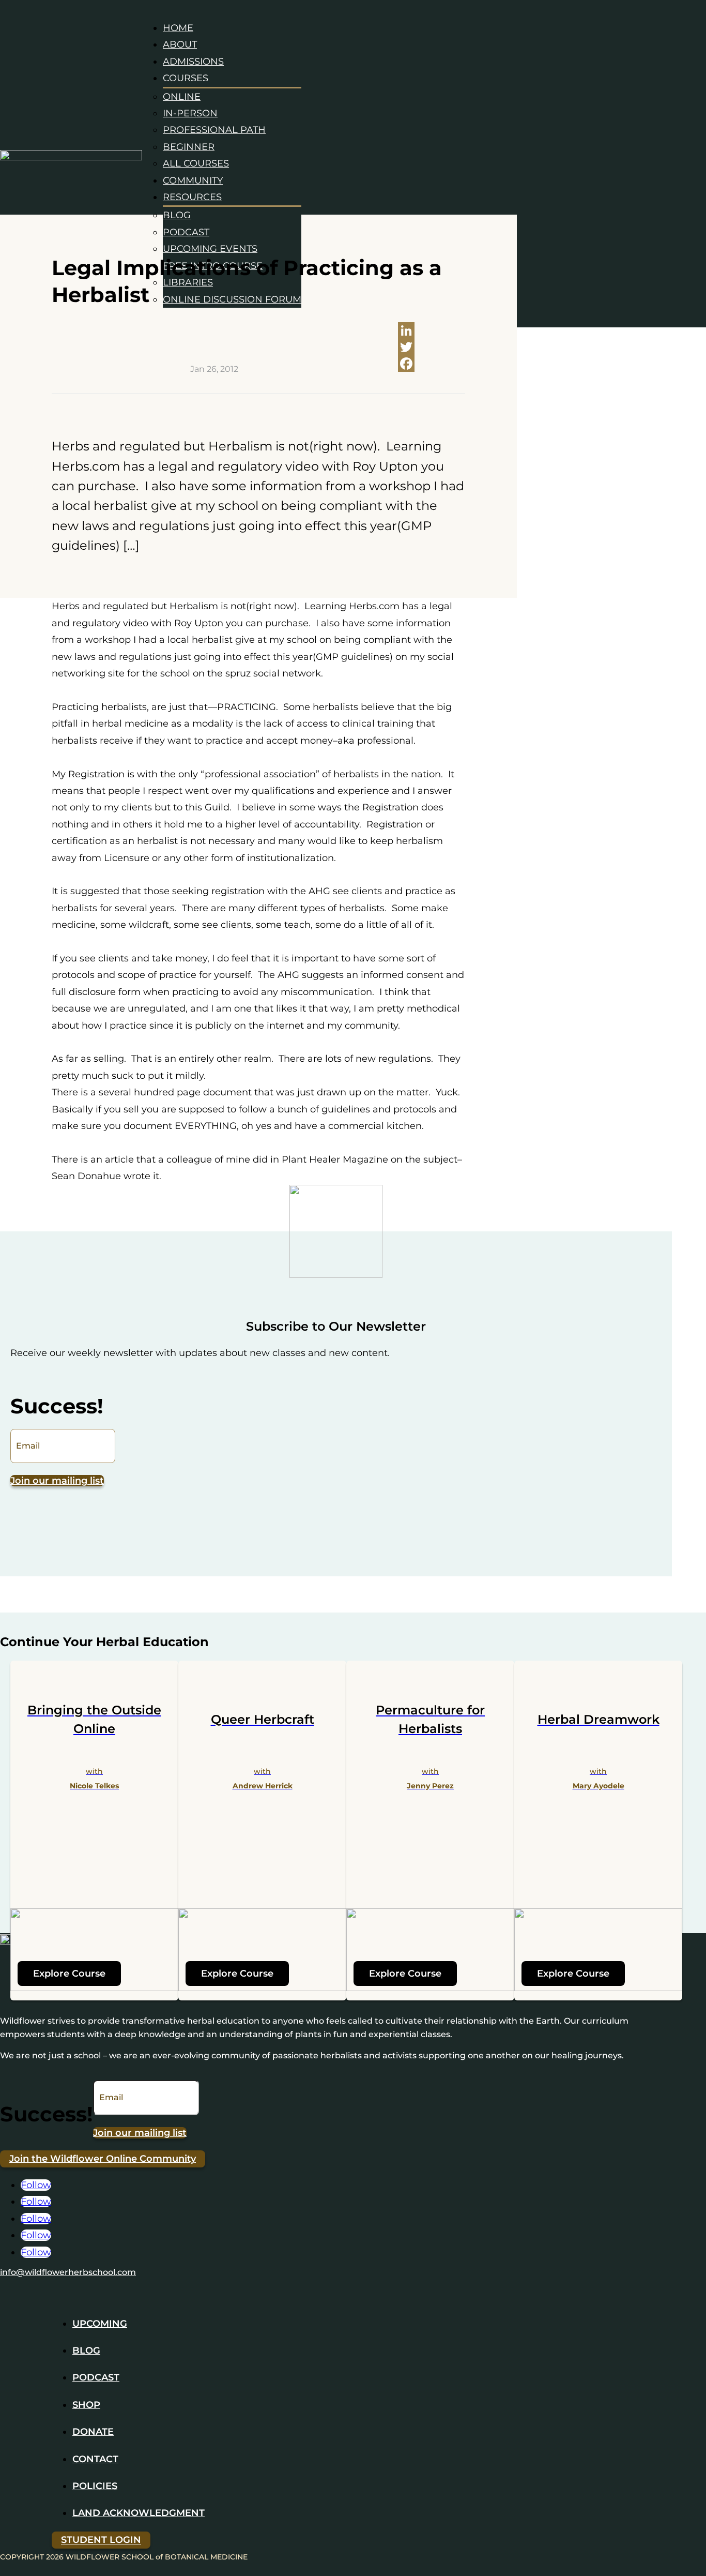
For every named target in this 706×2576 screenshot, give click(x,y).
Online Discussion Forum (232, 299)
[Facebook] (432, 364)
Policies (95, 2486)
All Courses (196, 163)
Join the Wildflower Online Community (103, 2159)
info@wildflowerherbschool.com (68, 2272)
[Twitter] (432, 347)
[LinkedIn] (432, 330)
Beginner (189, 147)
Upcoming (100, 2324)
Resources (192, 197)
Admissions (193, 62)
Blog (177, 215)
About (180, 44)
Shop (86, 2405)
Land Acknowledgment (139, 2513)
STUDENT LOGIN (101, 2540)
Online (182, 97)
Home (178, 28)
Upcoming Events (210, 249)
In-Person (190, 113)
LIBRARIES (188, 282)
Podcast (186, 232)
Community (193, 180)
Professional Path (214, 130)
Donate (93, 2432)
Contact (95, 2459)
